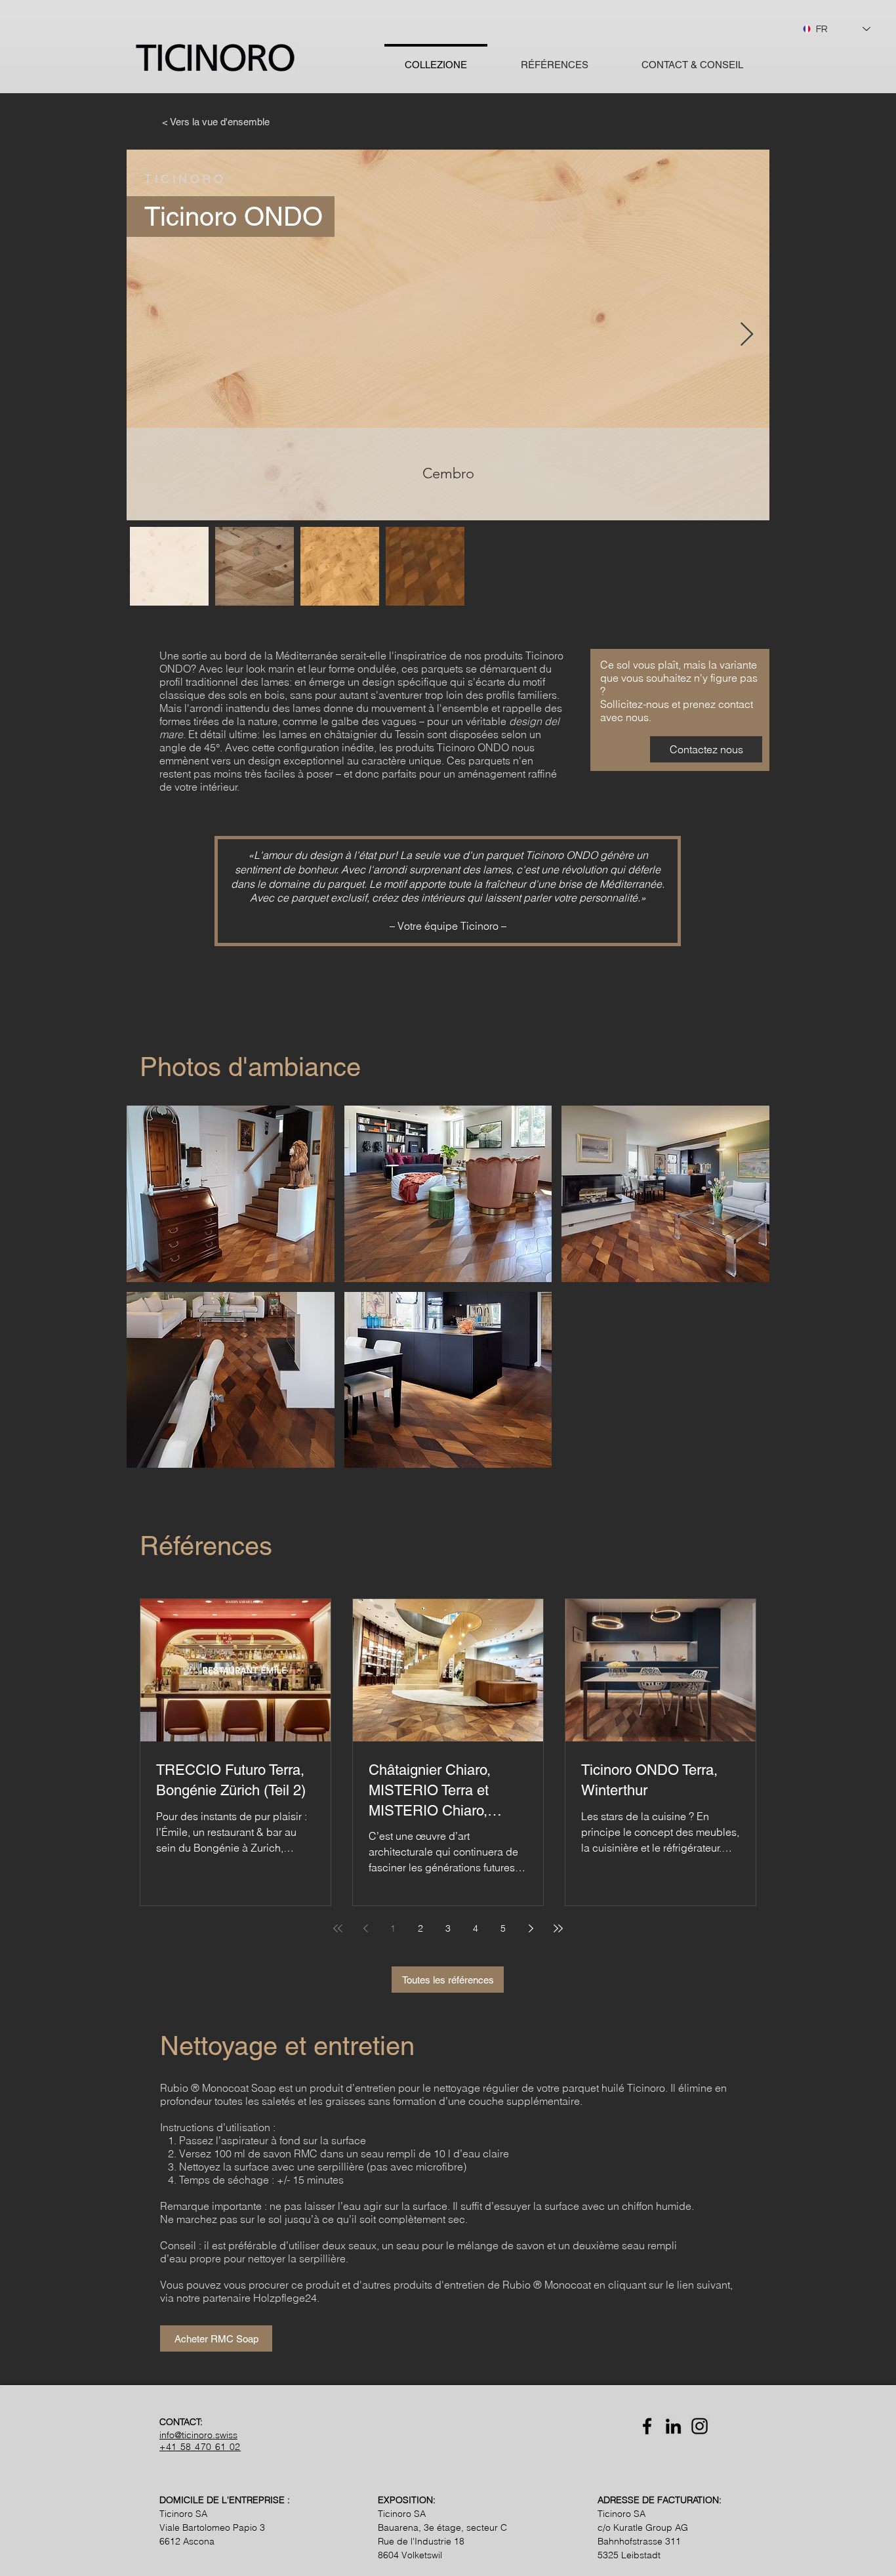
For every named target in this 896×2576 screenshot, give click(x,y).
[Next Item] (747, 335)
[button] (231, 1194)
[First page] (338, 1928)
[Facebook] (647, 2426)
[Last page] (558, 1928)
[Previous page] (365, 1928)
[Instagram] (700, 2426)
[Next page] (531, 1928)
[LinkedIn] (673, 2426)
